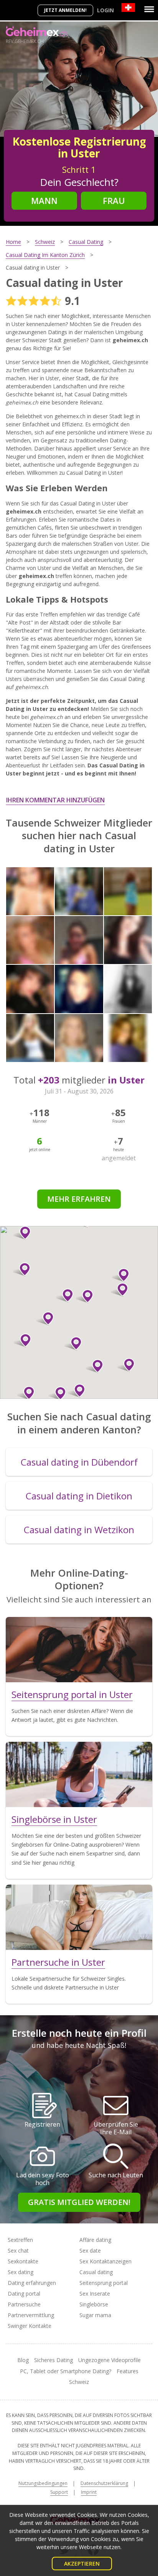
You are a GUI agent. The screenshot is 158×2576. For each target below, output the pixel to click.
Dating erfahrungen (32, 2283)
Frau (114, 200)
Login (105, 10)
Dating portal (24, 2294)
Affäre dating (95, 2240)
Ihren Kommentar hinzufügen (55, 800)
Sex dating (21, 2272)
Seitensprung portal (104, 2283)
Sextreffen (20, 2240)
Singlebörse (94, 2304)
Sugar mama (95, 2315)
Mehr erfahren (79, 1199)
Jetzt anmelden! (65, 10)
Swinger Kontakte (30, 2326)
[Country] (128, 7)
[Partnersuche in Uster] (79, 1917)
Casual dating (96, 2272)
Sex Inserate (95, 2294)
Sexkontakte (23, 2261)
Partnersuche (24, 2304)
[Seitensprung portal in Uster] (79, 1650)
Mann (44, 200)
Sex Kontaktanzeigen (105, 2261)
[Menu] (149, 9)
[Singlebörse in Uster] (79, 1774)
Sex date (90, 2250)
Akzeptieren (82, 2564)
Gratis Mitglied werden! (79, 2202)
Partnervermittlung (31, 2315)
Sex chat (18, 2250)
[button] (22, 1233)
